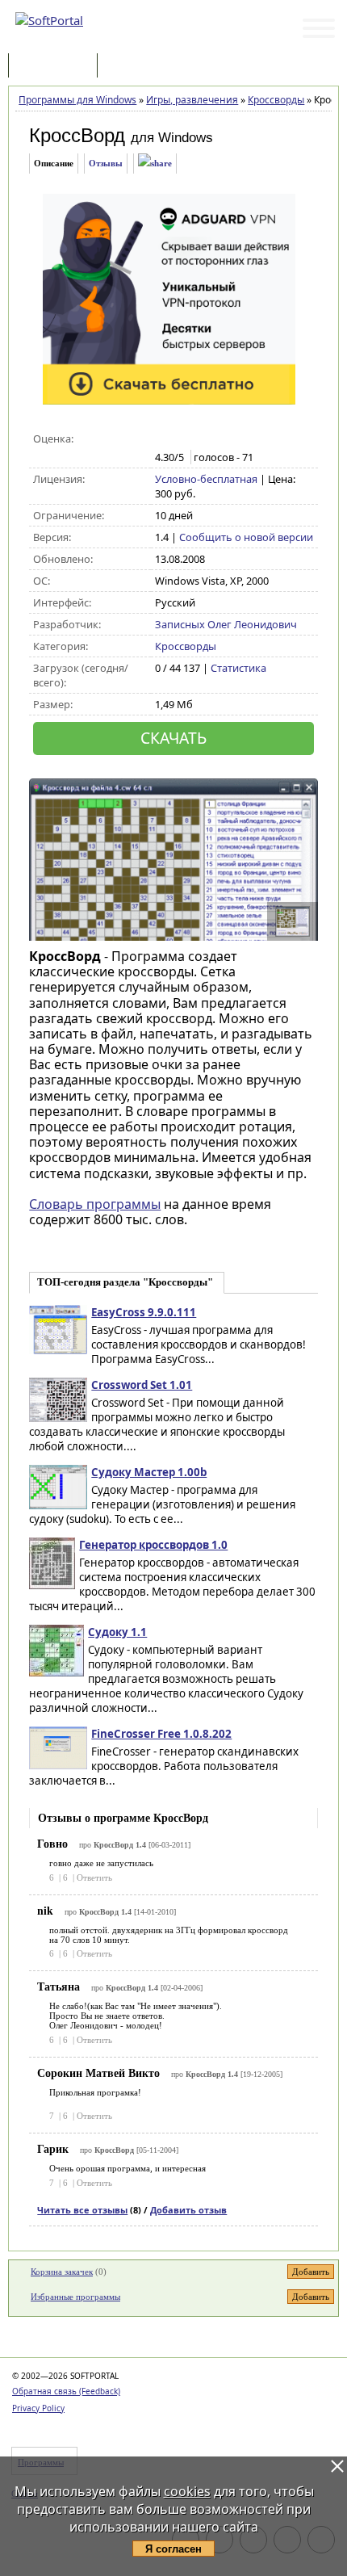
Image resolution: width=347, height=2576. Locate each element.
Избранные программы (75, 2297)
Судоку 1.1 (117, 1632)
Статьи (136, 67)
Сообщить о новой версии (246, 537)
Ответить (94, 1877)
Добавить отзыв (188, 2210)
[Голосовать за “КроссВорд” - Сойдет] (197, 439)
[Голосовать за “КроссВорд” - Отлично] (231, 439)
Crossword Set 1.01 (142, 1385)
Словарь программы (95, 1204)
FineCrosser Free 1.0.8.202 (161, 1734)
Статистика (238, 668)
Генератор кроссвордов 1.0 (153, 1545)
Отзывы (106, 163)
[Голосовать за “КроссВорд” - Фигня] (163, 439)
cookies (187, 2491)
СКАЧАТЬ (173, 738)
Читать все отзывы (82, 2210)
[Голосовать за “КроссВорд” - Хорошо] (214, 439)
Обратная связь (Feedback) (66, 2391)
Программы (56, 67)
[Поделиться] (155, 164)
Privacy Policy (38, 2408)
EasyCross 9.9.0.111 (144, 1312)
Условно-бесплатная (206, 479)
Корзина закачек (62, 2272)
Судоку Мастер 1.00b (149, 1472)
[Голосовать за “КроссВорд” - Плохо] (180, 439)
